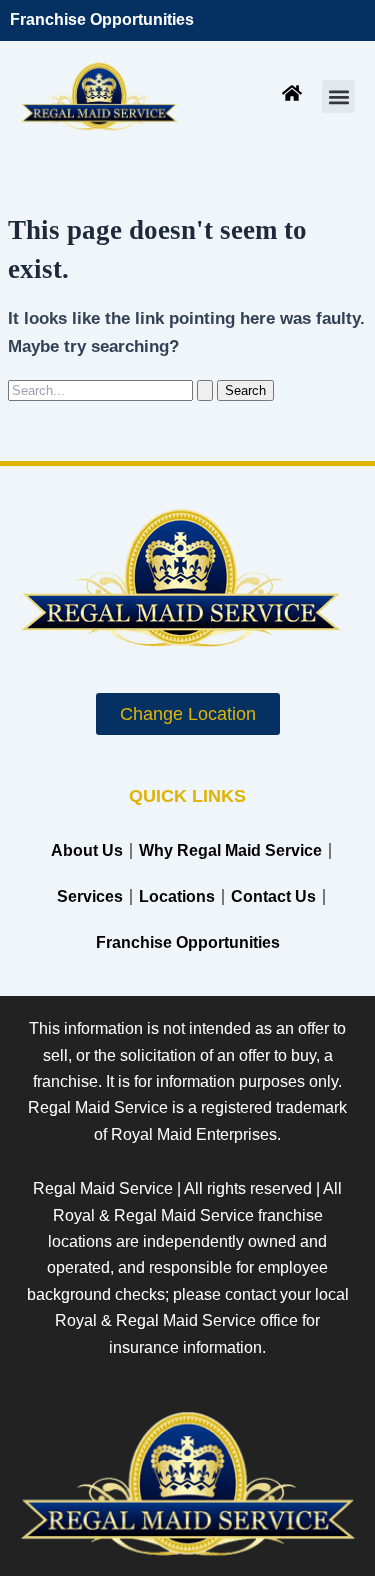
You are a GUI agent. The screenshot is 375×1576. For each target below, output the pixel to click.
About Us (87, 850)
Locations (177, 896)
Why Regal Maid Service (230, 850)
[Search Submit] (205, 390)
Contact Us (273, 896)
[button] (338, 96)
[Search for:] (112, 390)
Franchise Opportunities (102, 19)
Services (90, 896)
